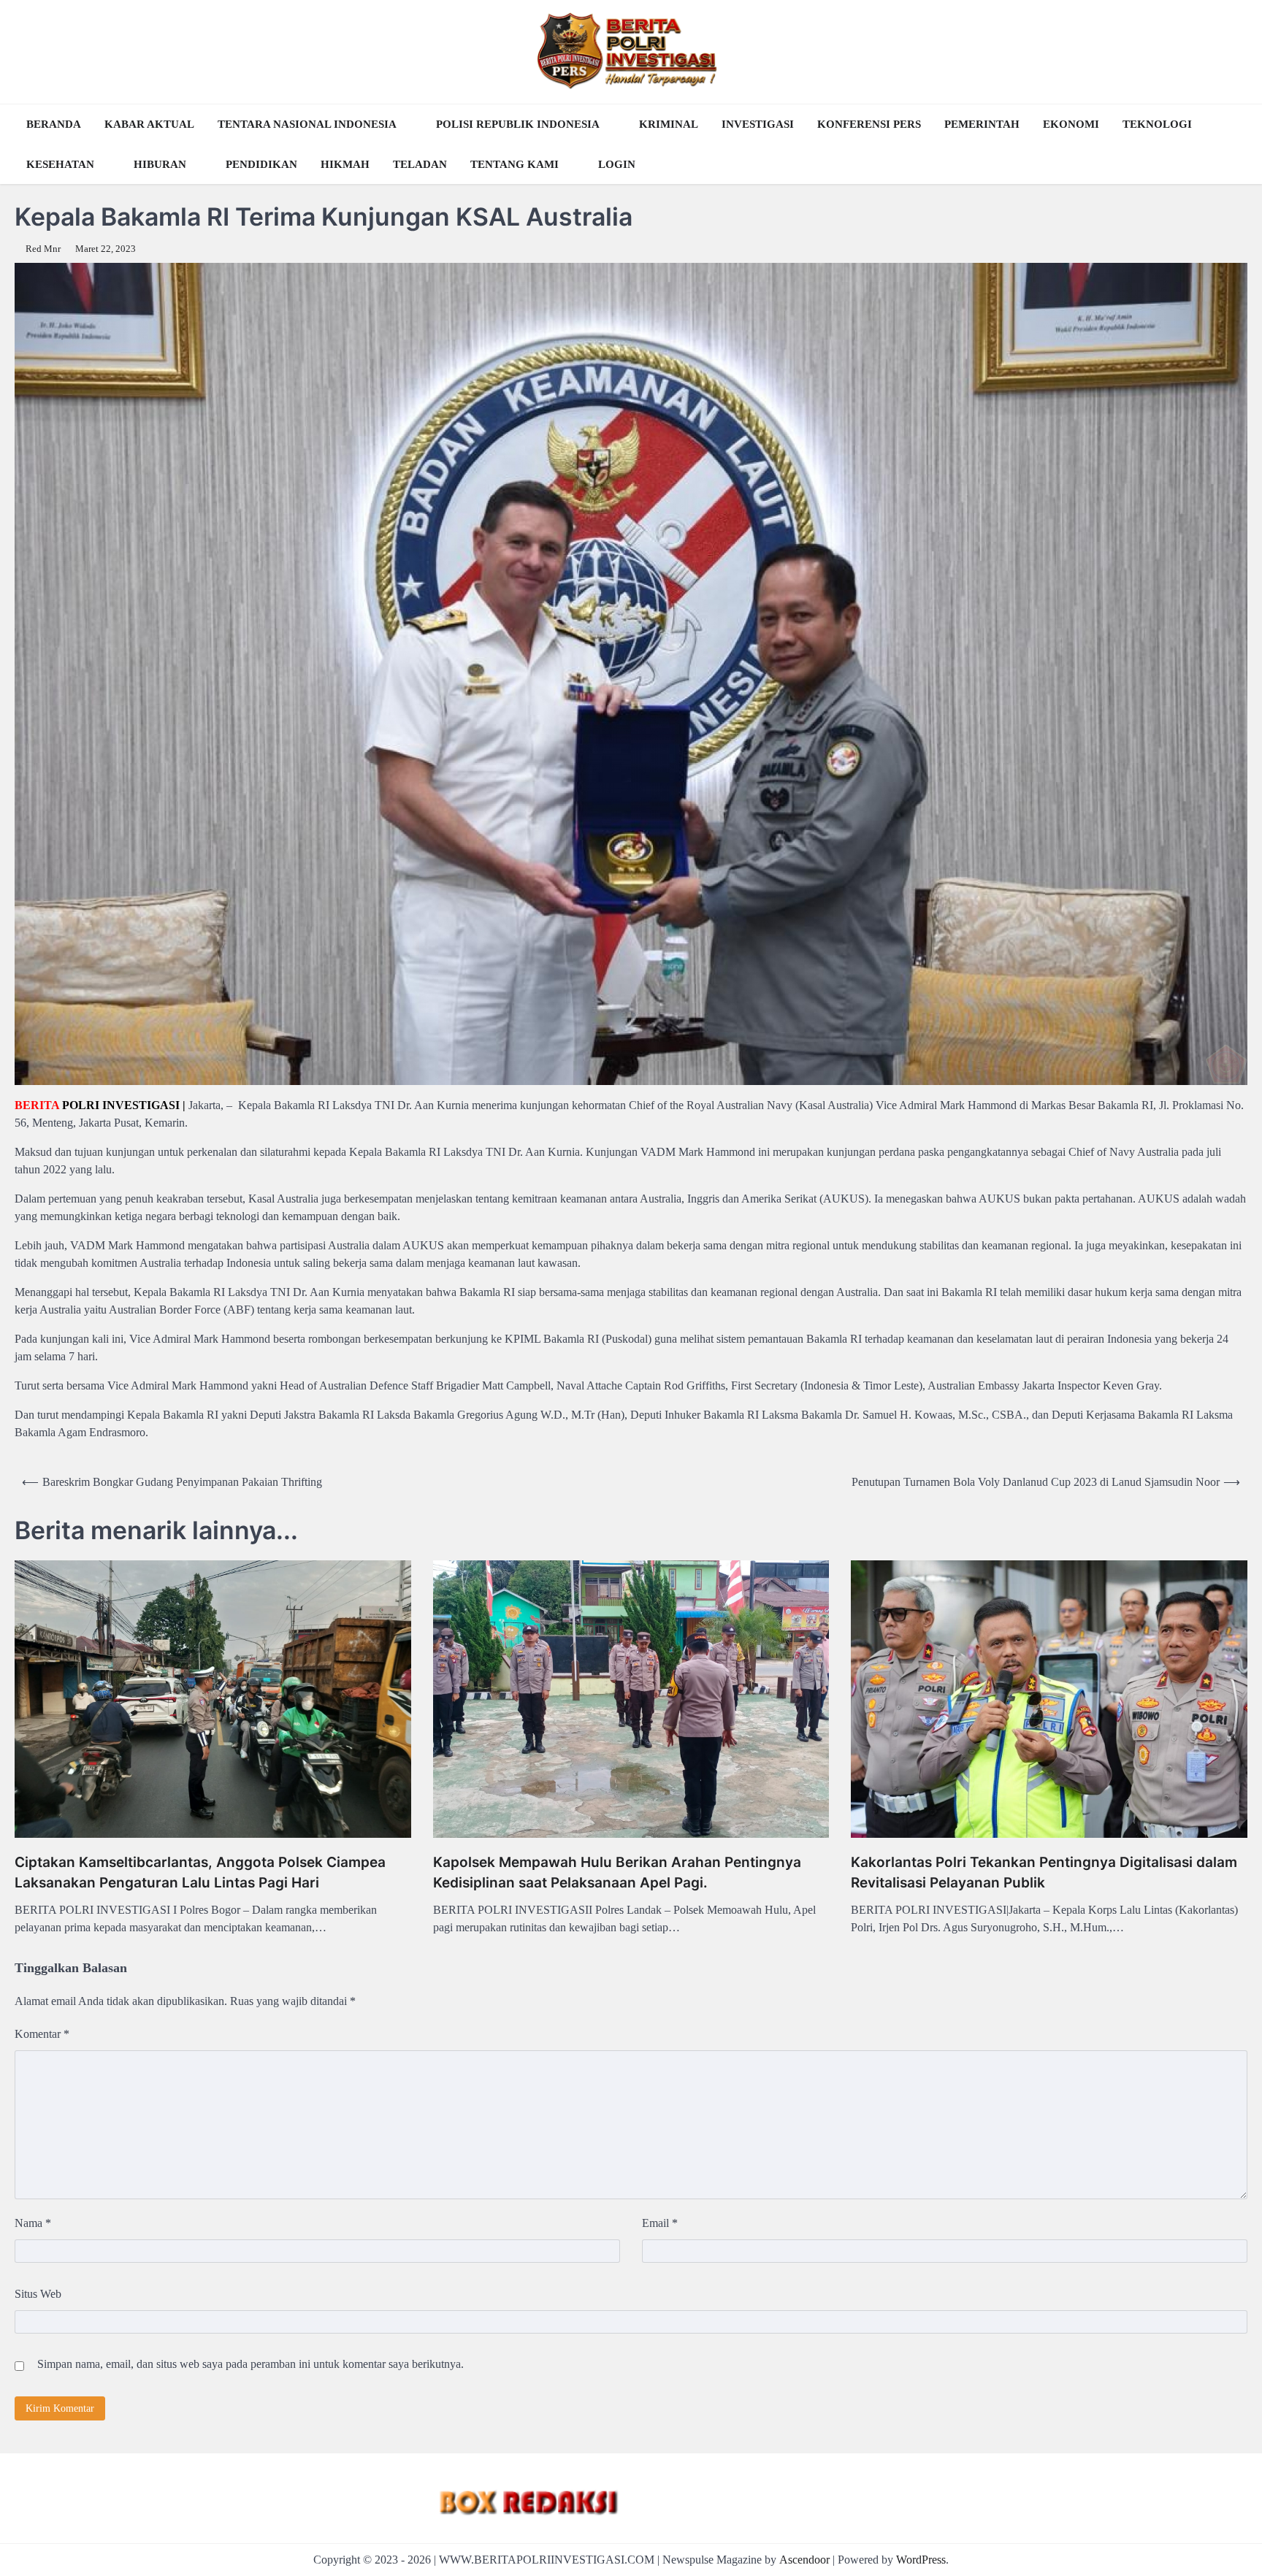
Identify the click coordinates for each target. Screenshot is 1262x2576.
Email (660, 2223)
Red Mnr (43, 249)
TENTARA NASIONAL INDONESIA (307, 124)
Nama (33, 2223)
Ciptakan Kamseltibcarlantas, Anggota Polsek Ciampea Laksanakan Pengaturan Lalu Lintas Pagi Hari (200, 1873)
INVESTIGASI (758, 124)
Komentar (42, 2034)
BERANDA (54, 124)
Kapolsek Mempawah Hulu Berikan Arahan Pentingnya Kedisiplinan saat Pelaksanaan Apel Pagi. (617, 1873)
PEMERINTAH (982, 124)
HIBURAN (160, 164)
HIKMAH (345, 164)
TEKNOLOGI (1157, 124)
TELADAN (420, 164)
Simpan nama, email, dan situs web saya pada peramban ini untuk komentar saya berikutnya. (251, 2364)
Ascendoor (804, 2560)
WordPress (921, 2560)
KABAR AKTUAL (149, 124)
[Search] (1233, 145)
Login (617, 164)
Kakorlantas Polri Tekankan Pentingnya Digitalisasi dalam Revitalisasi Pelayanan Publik (1044, 1873)
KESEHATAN (60, 164)
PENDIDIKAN (261, 164)
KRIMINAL (669, 124)
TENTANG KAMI (515, 164)
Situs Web (38, 2294)
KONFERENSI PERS (869, 124)
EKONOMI (1071, 124)
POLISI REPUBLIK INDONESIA (518, 124)
